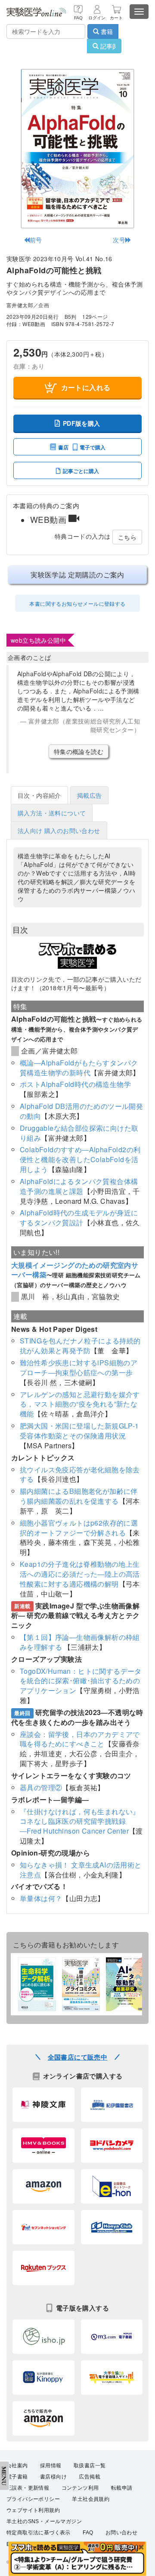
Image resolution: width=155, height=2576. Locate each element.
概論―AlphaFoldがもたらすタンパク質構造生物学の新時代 (79, 1068)
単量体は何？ (41, 1898)
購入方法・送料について (52, 813)
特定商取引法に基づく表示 (39, 2533)
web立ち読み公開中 (38, 640)
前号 (36, 240)
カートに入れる (86, 387)
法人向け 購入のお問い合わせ (59, 830)
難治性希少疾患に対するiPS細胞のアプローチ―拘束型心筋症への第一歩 (79, 1367)
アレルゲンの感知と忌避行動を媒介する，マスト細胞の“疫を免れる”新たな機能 (80, 1404)
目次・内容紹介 (39, 795)
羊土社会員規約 (91, 2499)
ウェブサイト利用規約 (33, 2510)
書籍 (106, 31)
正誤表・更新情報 (28, 2488)
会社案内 (17, 2466)
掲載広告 (90, 795)
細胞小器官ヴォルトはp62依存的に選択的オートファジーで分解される (79, 1528)
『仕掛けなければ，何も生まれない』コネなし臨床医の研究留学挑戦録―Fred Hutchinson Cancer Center (80, 1821)
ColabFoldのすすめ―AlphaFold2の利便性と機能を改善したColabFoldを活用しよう (80, 1159)
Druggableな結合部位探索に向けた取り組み (79, 1133)
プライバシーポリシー (33, 2499)
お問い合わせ (121, 2533)
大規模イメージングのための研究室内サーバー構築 (75, 1270)
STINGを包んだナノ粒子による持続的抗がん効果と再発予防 (80, 1346)
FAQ (88, 2533)
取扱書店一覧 (90, 2466)
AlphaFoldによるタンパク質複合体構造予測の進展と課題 (79, 1186)
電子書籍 (17, 2477)
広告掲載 (90, 2477)
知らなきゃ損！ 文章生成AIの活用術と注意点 (81, 1870)
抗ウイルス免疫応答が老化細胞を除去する (80, 1474)
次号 (119, 240)
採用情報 (51, 2466)
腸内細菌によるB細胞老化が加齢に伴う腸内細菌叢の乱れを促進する (79, 1496)
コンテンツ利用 (80, 2488)
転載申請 (122, 2488)
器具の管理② (41, 1787)
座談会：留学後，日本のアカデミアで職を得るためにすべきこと (80, 1739)
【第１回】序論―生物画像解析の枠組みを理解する (80, 1642)
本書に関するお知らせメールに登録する (77, 603)
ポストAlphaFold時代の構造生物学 (75, 1084)
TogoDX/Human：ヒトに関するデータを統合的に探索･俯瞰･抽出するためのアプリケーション (81, 1681)
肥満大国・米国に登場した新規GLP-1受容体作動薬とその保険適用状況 (79, 1431)
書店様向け (53, 2477)
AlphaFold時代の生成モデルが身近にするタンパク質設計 (79, 1218)
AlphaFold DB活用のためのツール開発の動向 (81, 1111)
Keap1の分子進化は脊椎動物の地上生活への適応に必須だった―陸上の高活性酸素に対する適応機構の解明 (80, 1574)
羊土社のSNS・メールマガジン (44, 2521)
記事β (107, 46)
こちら (127, 537)
